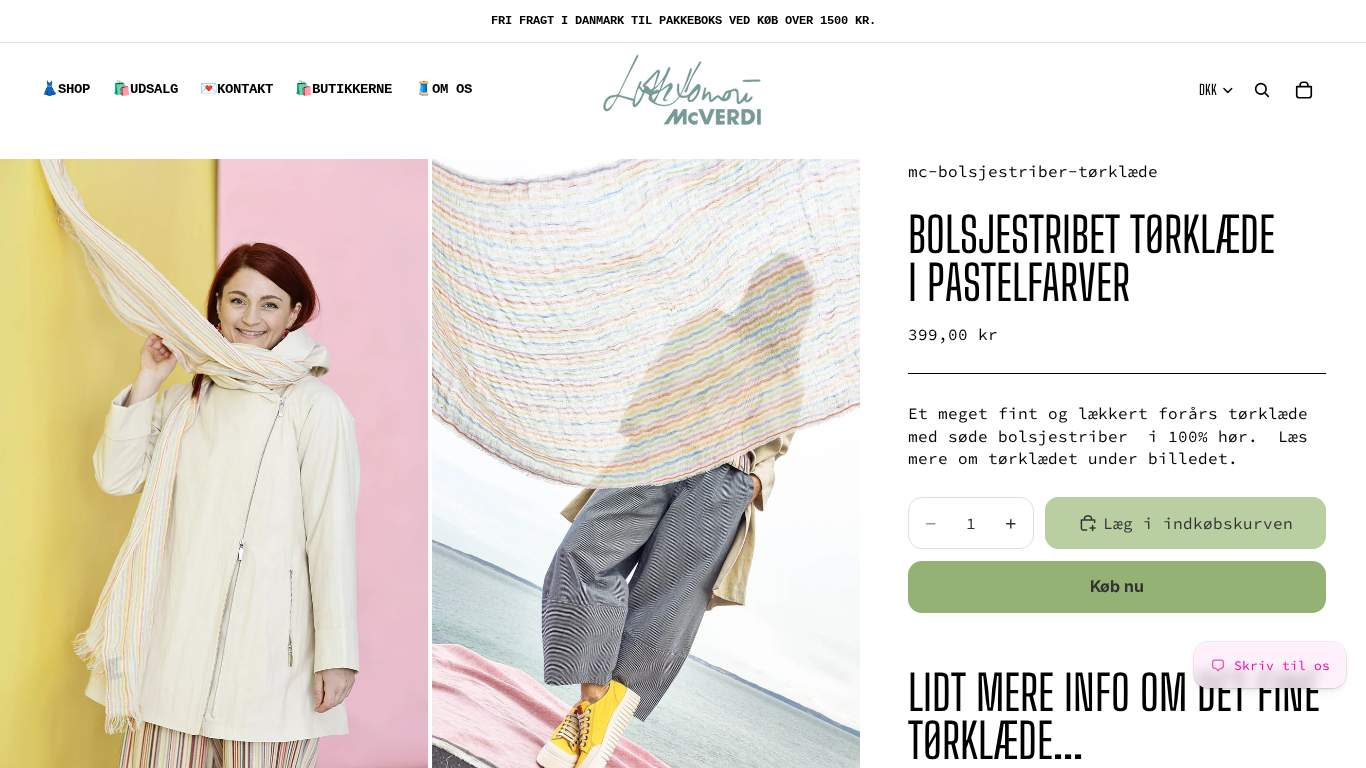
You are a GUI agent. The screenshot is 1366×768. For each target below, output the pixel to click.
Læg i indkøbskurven (1198, 523)
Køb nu (1117, 586)
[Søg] (1262, 90)
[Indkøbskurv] (1304, 90)
